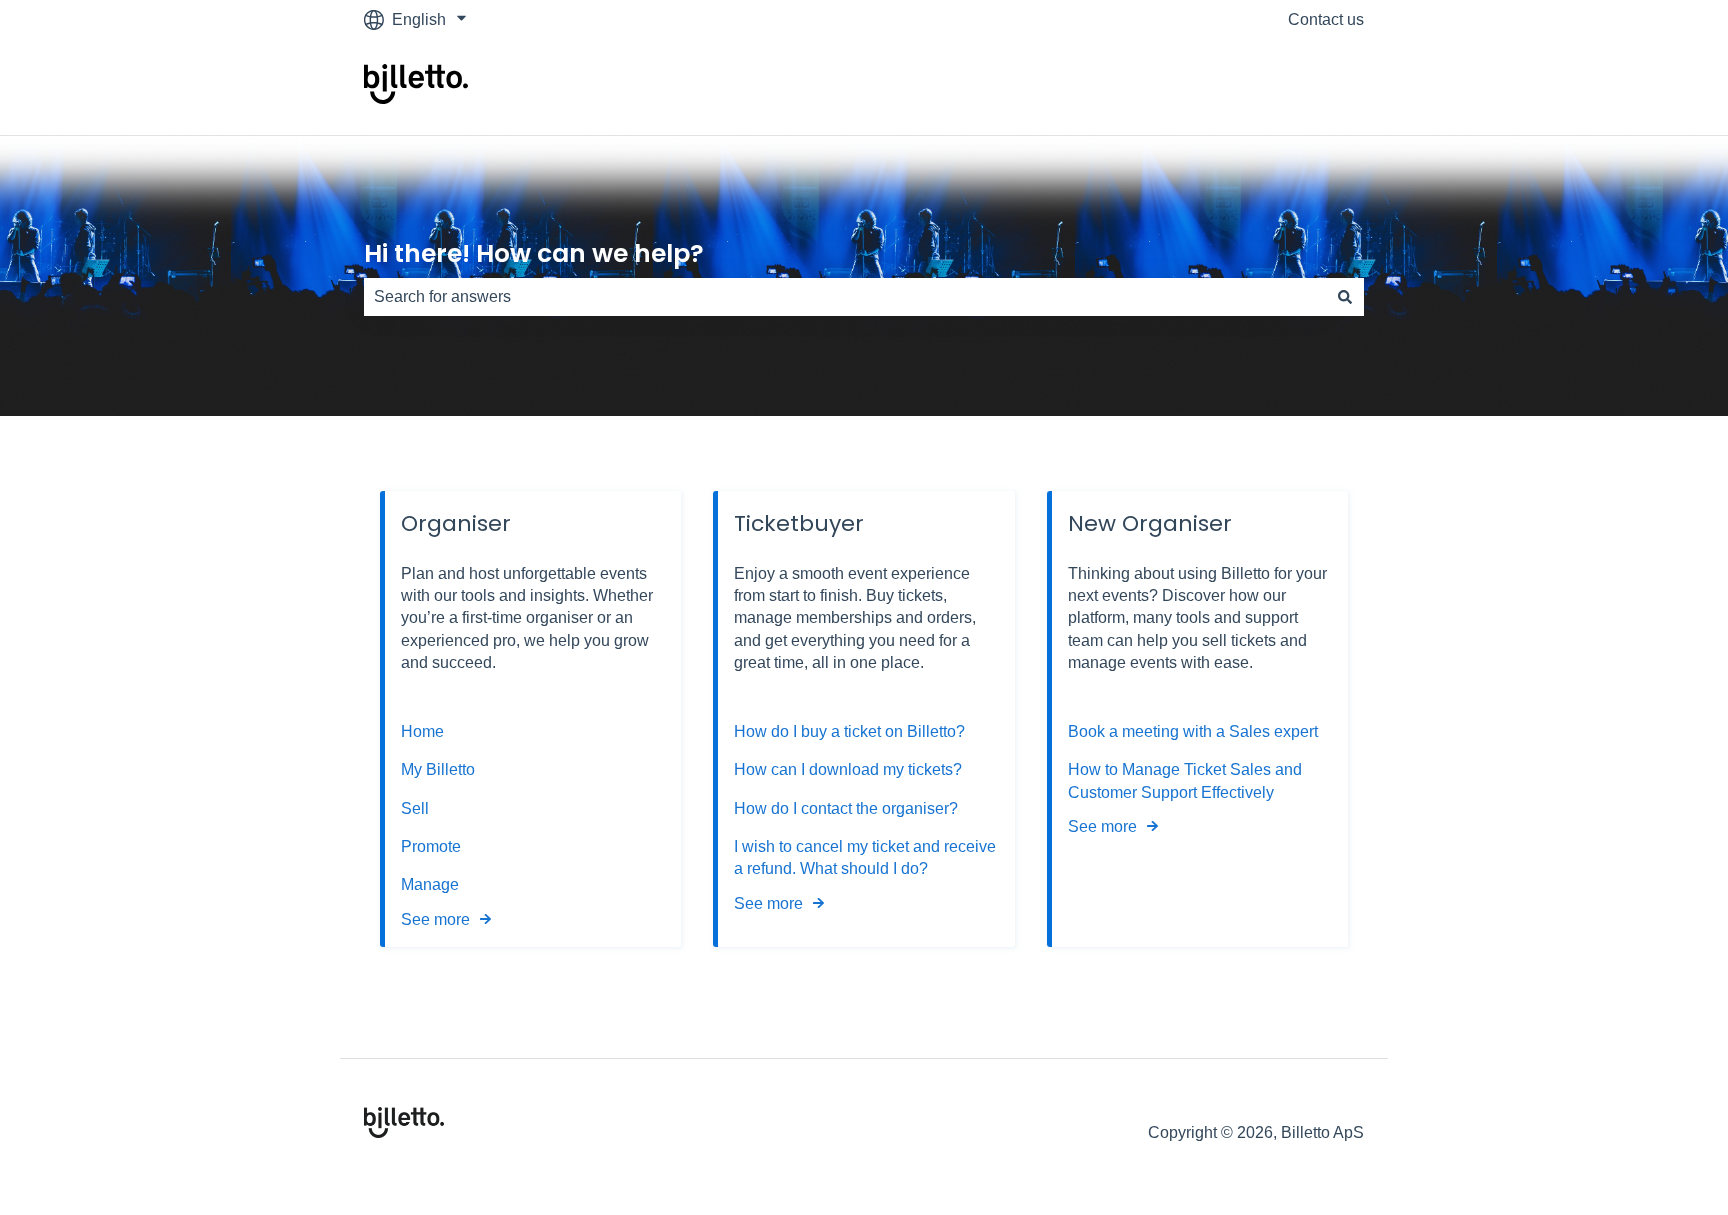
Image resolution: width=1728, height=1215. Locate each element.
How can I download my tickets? (848, 769)
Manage (430, 884)
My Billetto (438, 769)
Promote (431, 846)
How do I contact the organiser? (846, 808)
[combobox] (845, 297)
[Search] (1345, 297)
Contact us (1326, 19)
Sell (415, 808)
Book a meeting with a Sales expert (1193, 731)
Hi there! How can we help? (534, 253)
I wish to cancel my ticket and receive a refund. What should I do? (865, 857)
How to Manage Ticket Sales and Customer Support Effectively (1185, 780)
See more (435, 919)
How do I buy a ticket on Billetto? (849, 731)
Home (422, 731)
